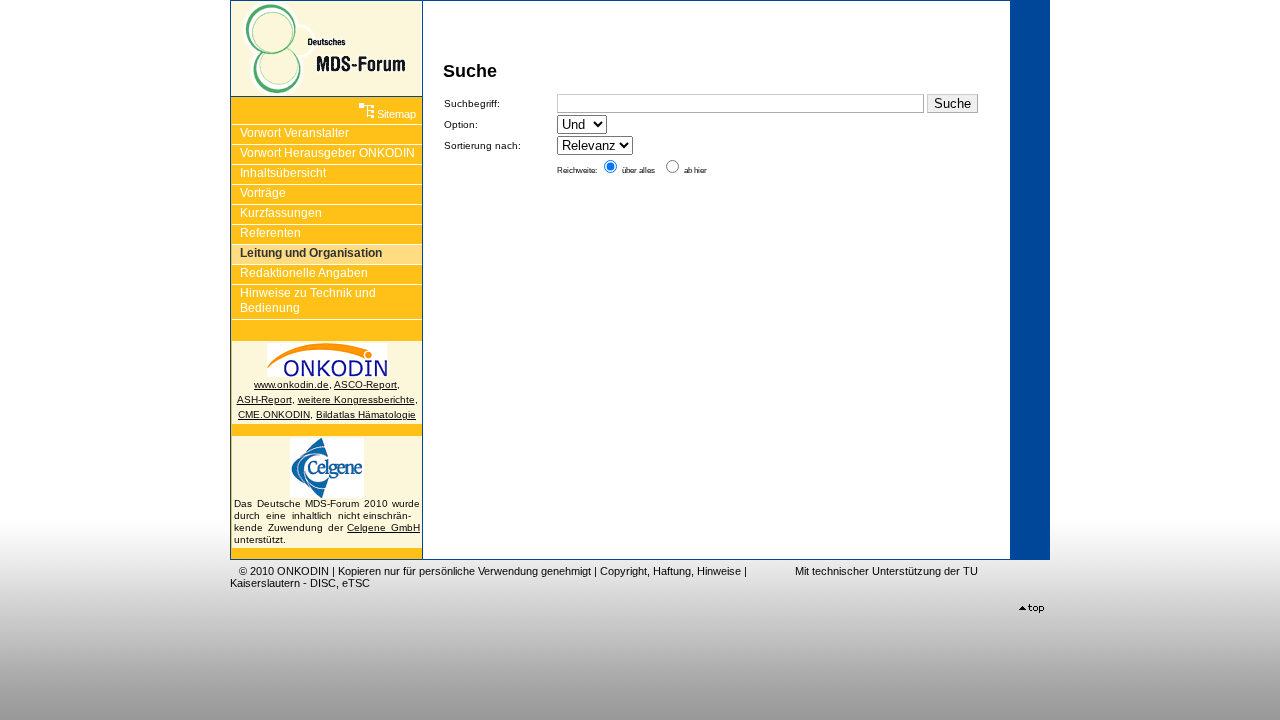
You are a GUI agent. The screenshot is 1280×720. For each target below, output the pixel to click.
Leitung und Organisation (311, 253)
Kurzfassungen (281, 213)
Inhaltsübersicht (283, 173)
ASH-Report (264, 399)
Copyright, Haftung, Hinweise (670, 571)
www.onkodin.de (291, 384)
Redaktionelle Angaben (304, 273)
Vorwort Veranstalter (294, 133)
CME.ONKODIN (274, 414)
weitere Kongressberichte (356, 399)
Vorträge (263, 193)
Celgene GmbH (383, 527)
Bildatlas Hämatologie (366, 414)
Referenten (270, 233)
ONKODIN (303, 571)
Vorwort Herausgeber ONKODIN (327, 153)
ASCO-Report (365, 384)
